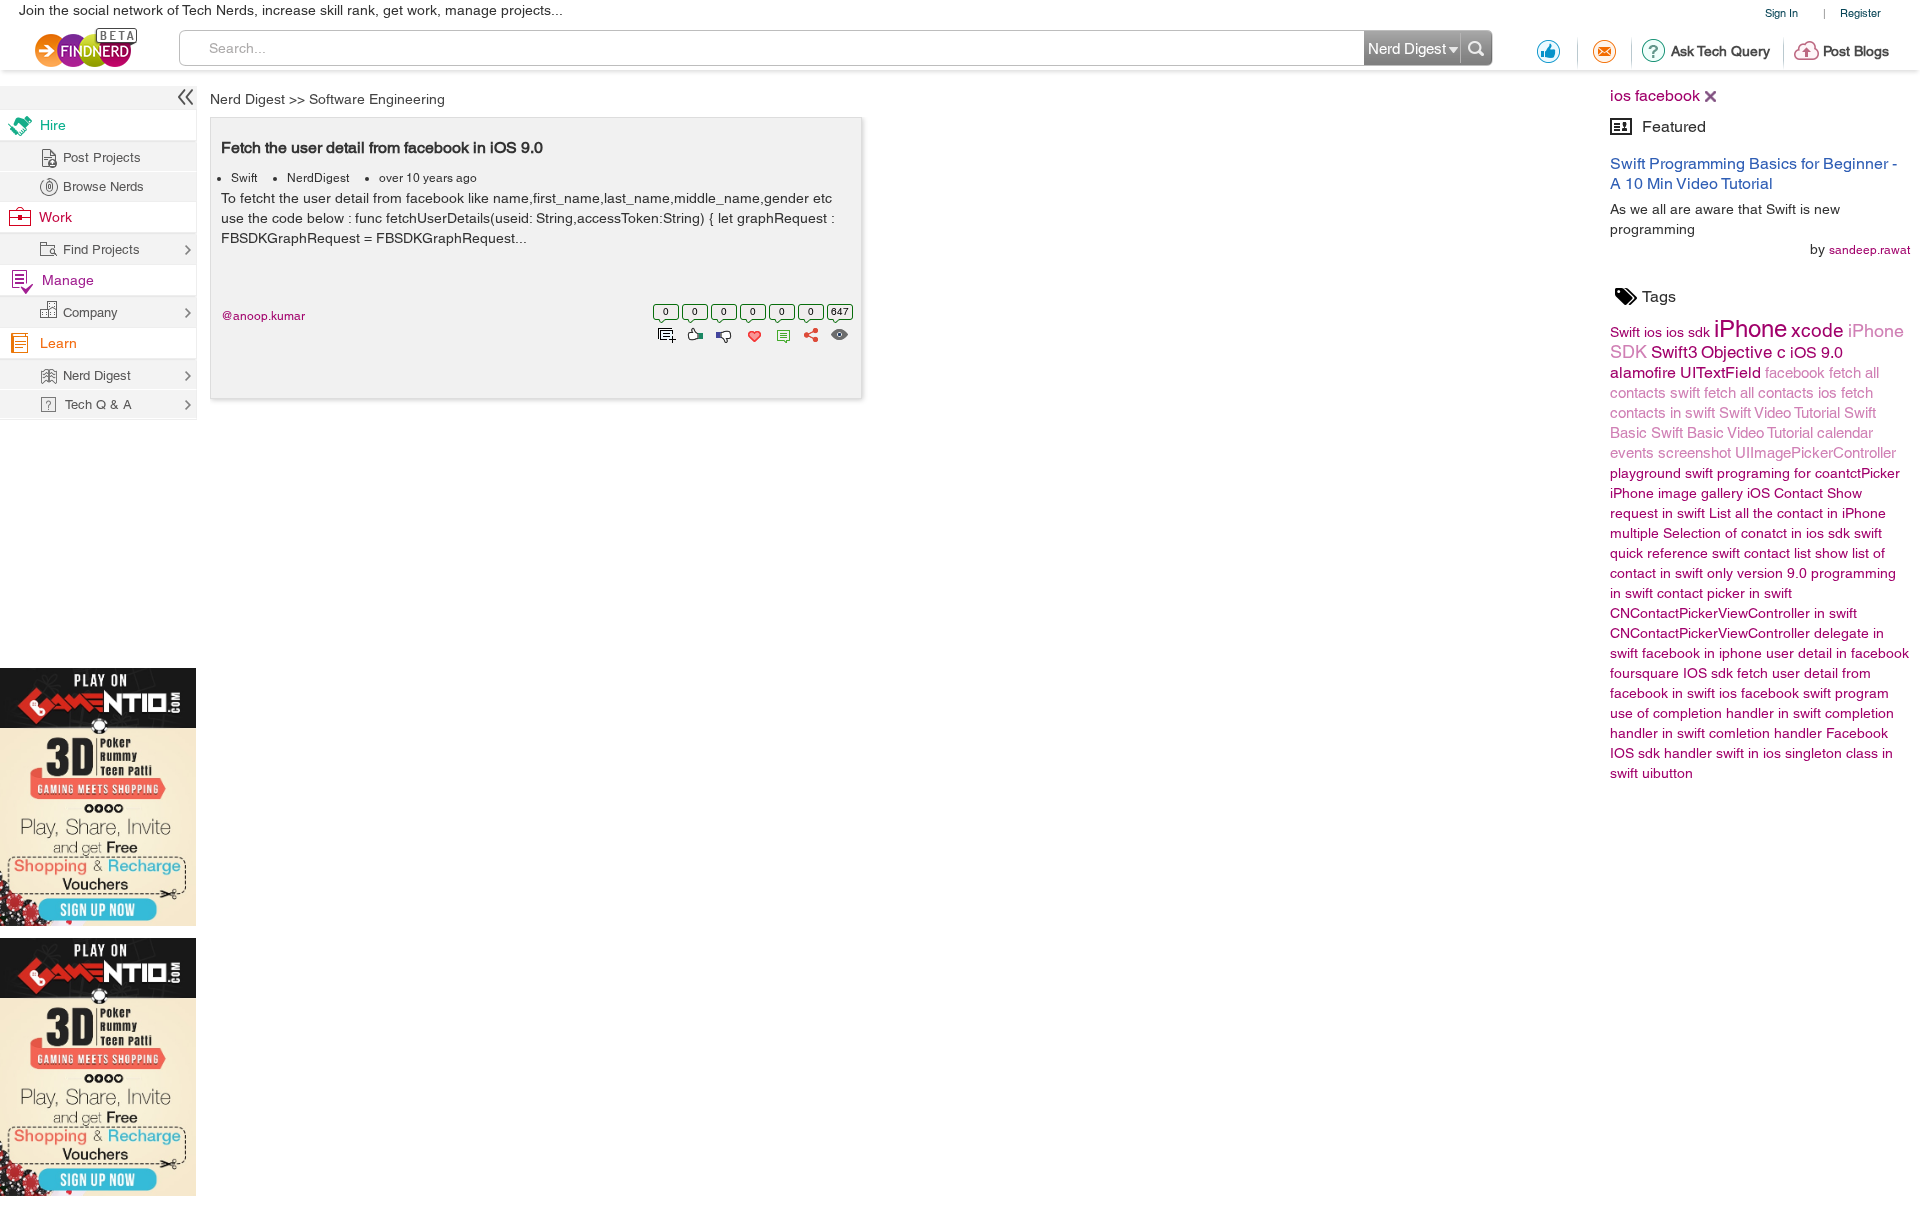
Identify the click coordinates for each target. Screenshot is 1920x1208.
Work (55, 217)
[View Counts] (838, 333)
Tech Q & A (98, 404)
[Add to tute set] (664, 333)
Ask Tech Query (1720, 51)
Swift (244, 178)
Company (90, 312)
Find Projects (101, 249)
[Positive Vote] (693, 333)
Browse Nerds (103, 186)
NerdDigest (318, 178)
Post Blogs (1856, 51)
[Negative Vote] (722, 333)
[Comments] (780, 333)
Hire (53, 125)
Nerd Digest (247, 99)
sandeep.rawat (1869, 250)
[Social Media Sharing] (809, 333)
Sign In (1781, 12)
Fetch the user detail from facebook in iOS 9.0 (382, 147)
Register (1860, 12)
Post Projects (102, 157)
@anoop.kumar (263, 316)
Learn (58, 343)
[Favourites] (752, 333)
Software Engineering (377, 99)
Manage (68, 280)
